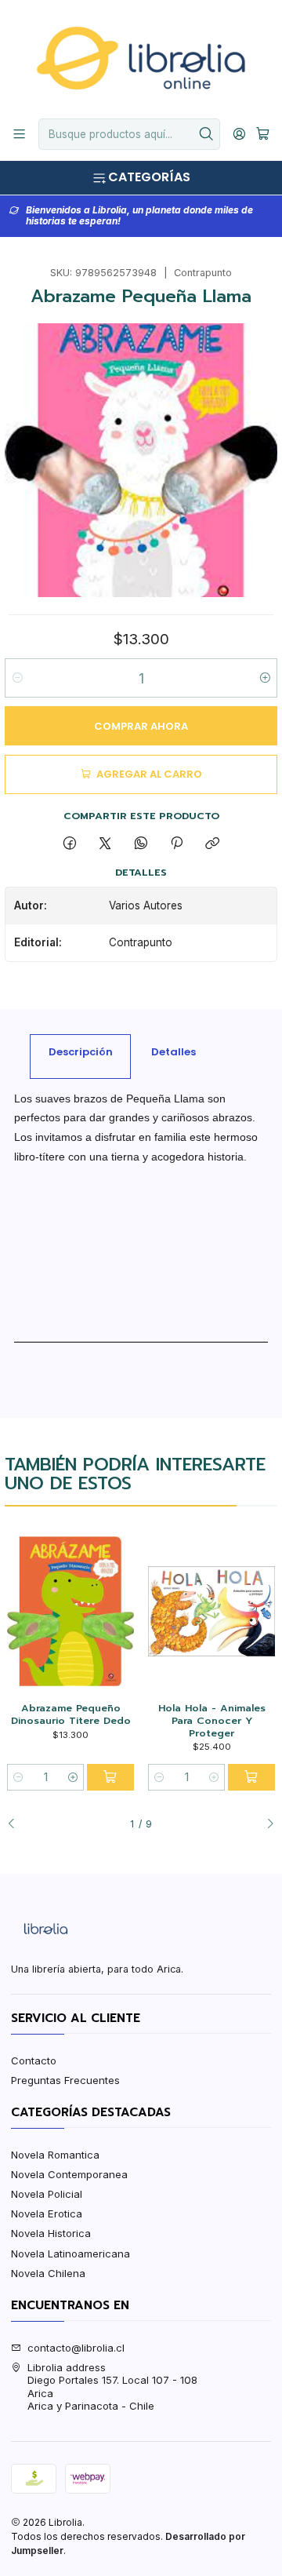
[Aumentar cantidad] (264, 678)
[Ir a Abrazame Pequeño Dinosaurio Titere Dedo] (70, 1611)
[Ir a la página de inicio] (141, 58)
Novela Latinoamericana (70, 2254)
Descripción (81, 1052)
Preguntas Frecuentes (65, 2080)
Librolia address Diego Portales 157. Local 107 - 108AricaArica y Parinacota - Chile (112, 2387)
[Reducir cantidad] (18, 678)
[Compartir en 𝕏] (105, 843)
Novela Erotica (47, 2213)
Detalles (174, 1052)
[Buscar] (207, 134)
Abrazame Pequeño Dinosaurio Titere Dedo (71, 1714)
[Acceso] (239, 134)
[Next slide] (266, 1824)
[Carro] (263, 134)
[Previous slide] (16, 1824)
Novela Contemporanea (69, 2174)
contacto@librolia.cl (76, 2348)
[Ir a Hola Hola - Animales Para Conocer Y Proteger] (211, 1611)
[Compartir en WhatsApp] (141, 843)
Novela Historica (51, 2233)
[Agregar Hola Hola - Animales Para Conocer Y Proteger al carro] (251, 1777)
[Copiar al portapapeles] (213, 843)
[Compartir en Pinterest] (176, 843)
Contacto (34, 2060)
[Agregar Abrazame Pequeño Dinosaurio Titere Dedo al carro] (110, 1777)
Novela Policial (47, 2194)
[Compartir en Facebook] (69, 843)
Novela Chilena (48, 2273)
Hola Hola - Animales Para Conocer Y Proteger (212, 1720)
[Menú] (19, 134)
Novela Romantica (55, 2155)
